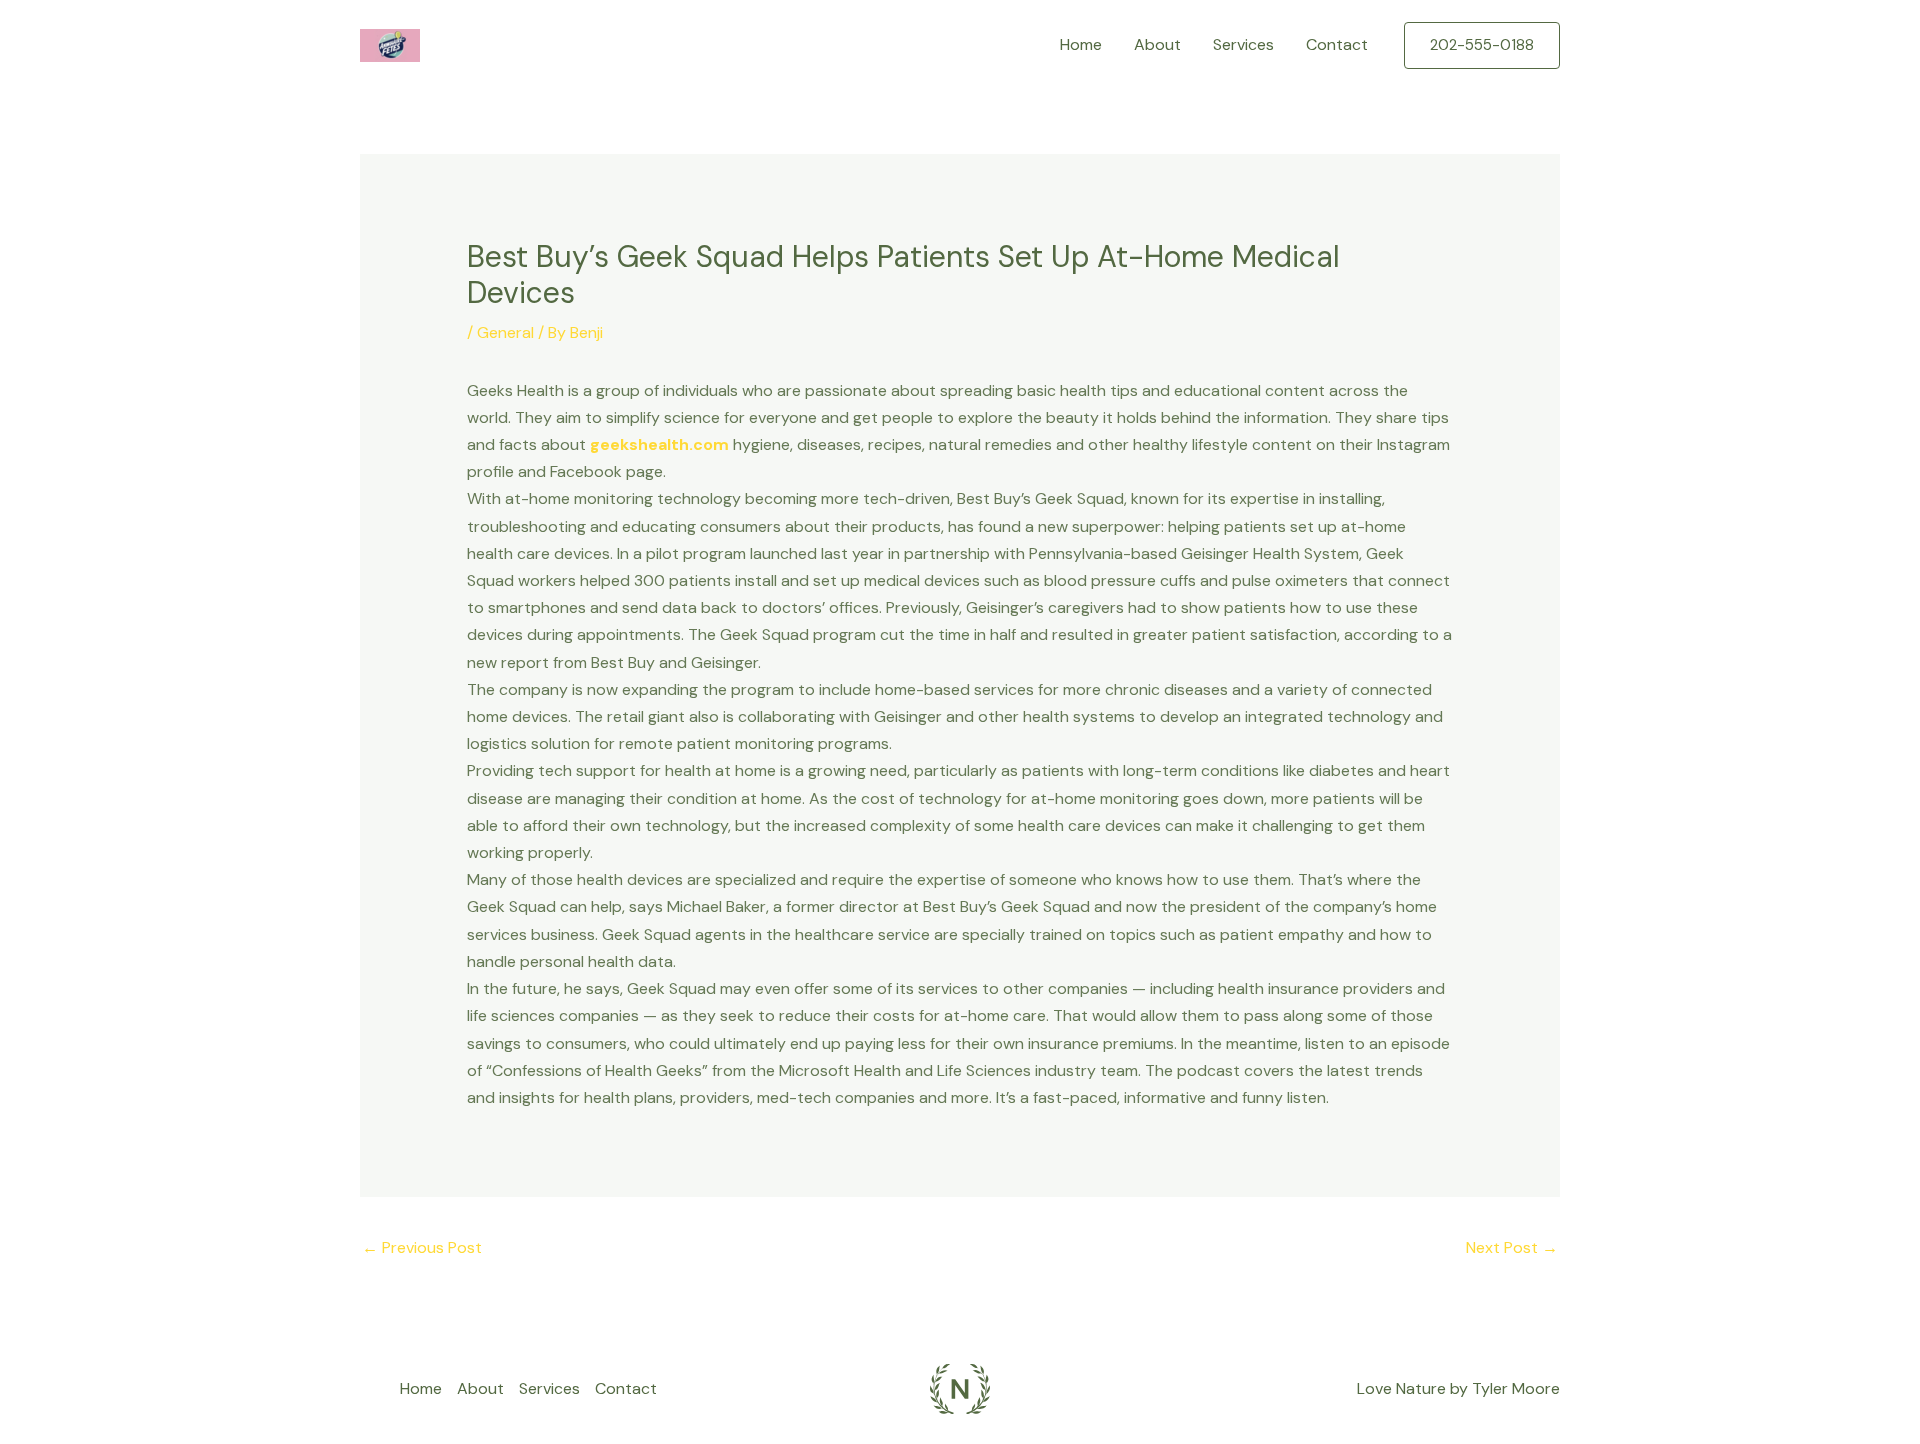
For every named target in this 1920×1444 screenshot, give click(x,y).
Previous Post (422, 1247)
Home (1081, 44)
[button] (1482, 45)
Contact (1337, 44)
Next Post (1512, 1247)
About (1157, 44)
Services (1243, 44)
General (505, 332)
